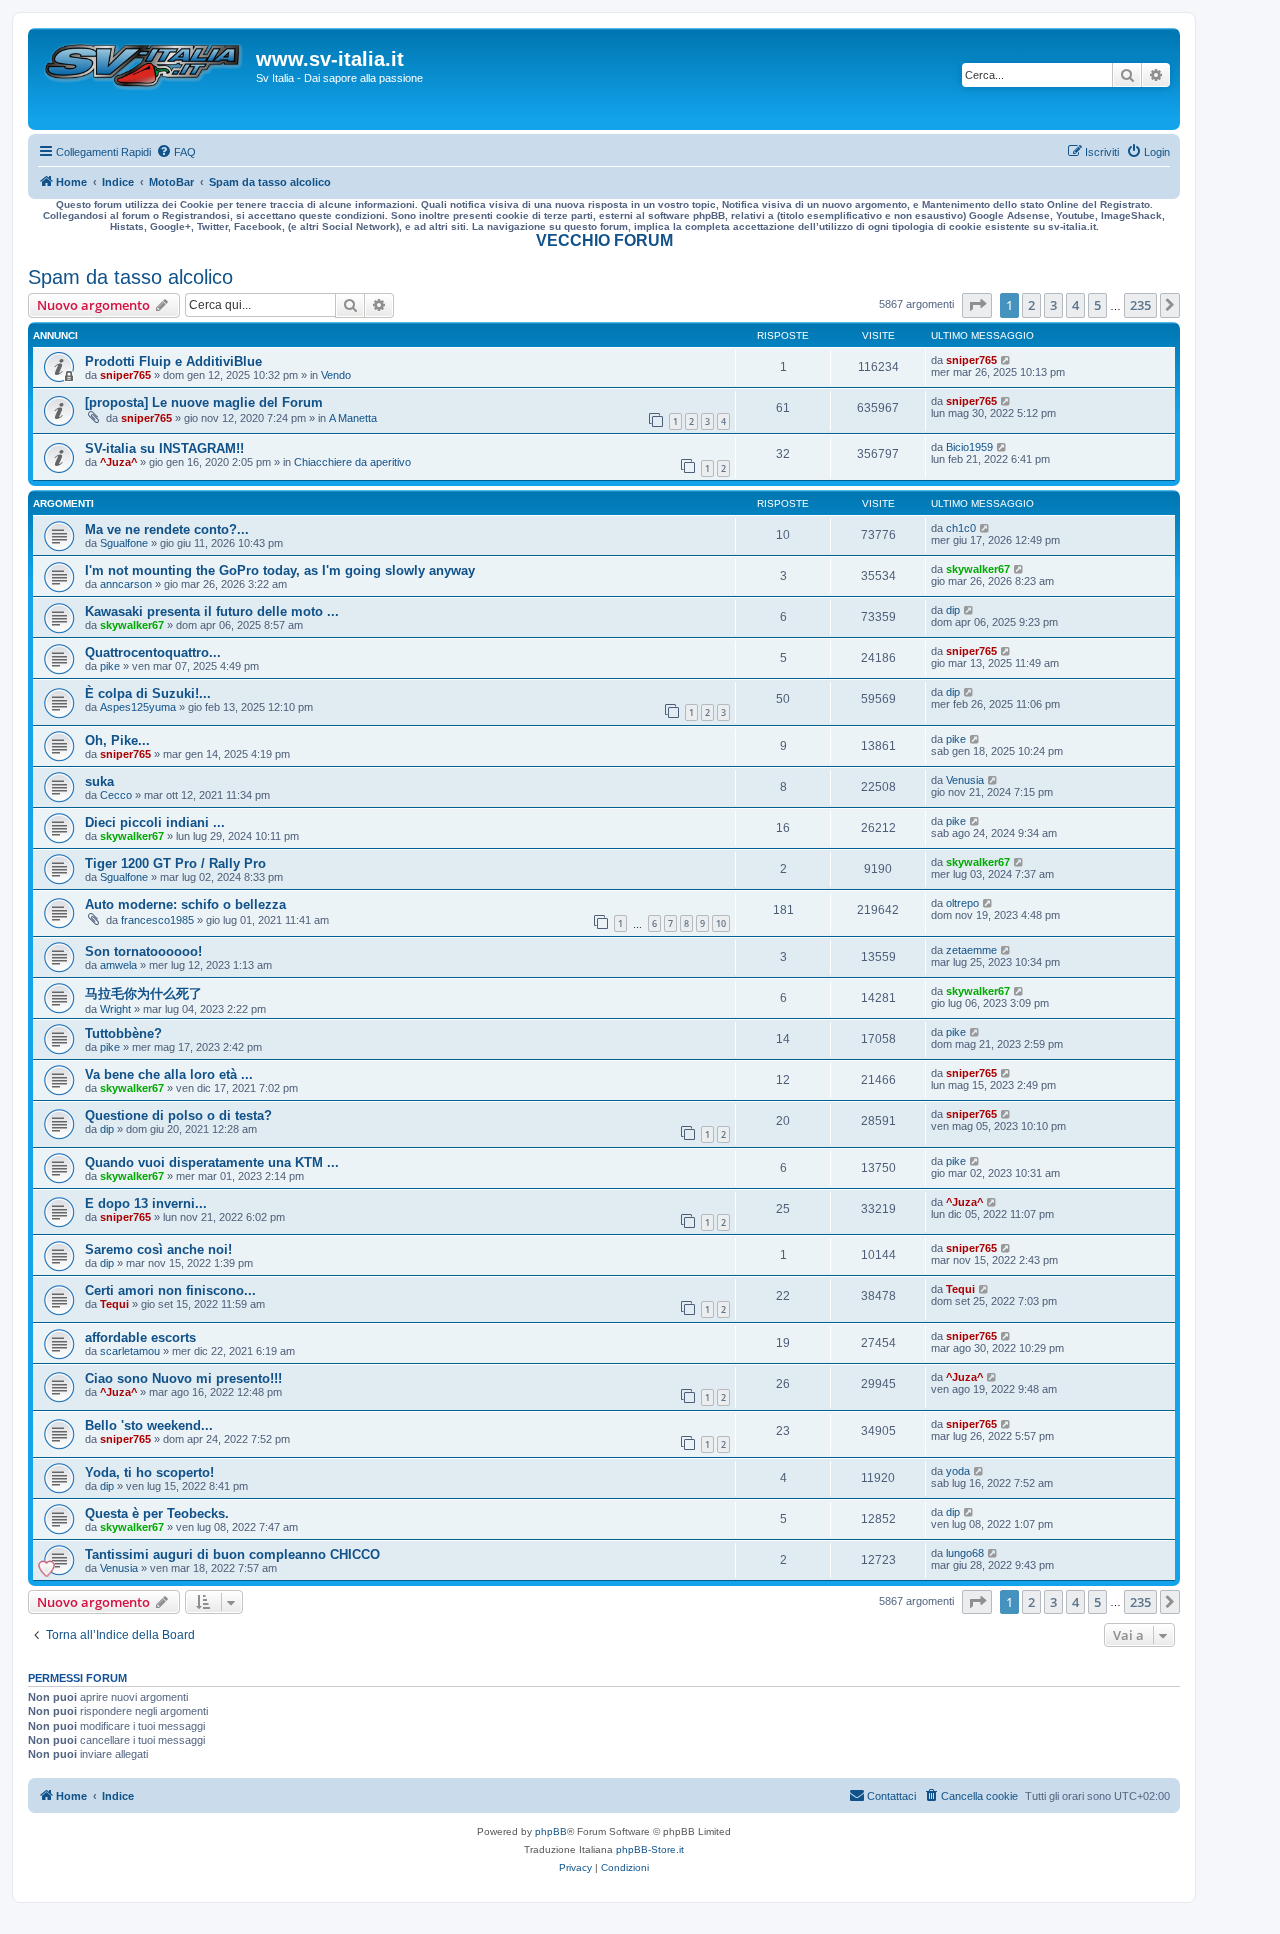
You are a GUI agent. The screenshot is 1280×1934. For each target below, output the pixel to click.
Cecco (116, 795)
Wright (115, 1009)
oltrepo (962, 903)
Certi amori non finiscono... (170, 1290)
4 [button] (1075, 305)
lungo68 (965, 1553)
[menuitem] (176, 152)
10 (721, 923)
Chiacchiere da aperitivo (352, 462)
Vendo (336, 375)
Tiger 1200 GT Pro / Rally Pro (175, 863)
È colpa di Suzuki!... (148, 693)
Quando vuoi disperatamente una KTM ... (212, 1162)
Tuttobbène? (123, 1033)
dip (953, 610)
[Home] (144, 79)
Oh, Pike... (117, 740)
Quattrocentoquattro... (153, 652)
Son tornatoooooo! (143, 951)
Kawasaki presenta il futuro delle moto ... (212, 611)
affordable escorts (140, 1337)
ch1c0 (961, 528)
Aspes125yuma (138, 707)
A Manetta (353, 418)
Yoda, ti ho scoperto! (149, 1472)
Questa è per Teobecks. (157, 1513)
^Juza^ (118, 462)
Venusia (965, 780)
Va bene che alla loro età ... (169, 1074)
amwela (118, 965)
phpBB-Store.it (650, 1849)
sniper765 (125, 375)
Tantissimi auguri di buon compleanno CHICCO (232, 1554)
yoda (958, 1471)
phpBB (551, 1831)
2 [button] (1031, 305)
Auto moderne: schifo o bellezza (185, 904)
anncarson (126, 584)
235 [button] (1140, 305)
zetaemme (971, 950)
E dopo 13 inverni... (146, 1203)
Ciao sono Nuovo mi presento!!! (183, 1378)
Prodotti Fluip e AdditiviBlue (173, 361)
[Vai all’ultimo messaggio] (1006, 360)
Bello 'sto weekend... (149, 1425)
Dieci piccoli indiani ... (155, 822)
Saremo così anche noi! (158, 1249)
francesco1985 (157, 920)
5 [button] (1097, 305)
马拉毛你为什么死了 (143, 993)
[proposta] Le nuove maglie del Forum (204, 402)
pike (110, 666)
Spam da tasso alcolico (130, 277)
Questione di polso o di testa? (178, 1115)
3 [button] (1053, 305)
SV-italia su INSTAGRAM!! (164, 448)
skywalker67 (978, 569)
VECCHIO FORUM (604, 240)
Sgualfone (124, 543)
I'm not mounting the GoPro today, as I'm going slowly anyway (280, 570)
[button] (977, 305)
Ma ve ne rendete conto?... (167, 529)
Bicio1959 (969, 447)
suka (99, 781)
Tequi (114, 1304)
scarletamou (130, 1351)
